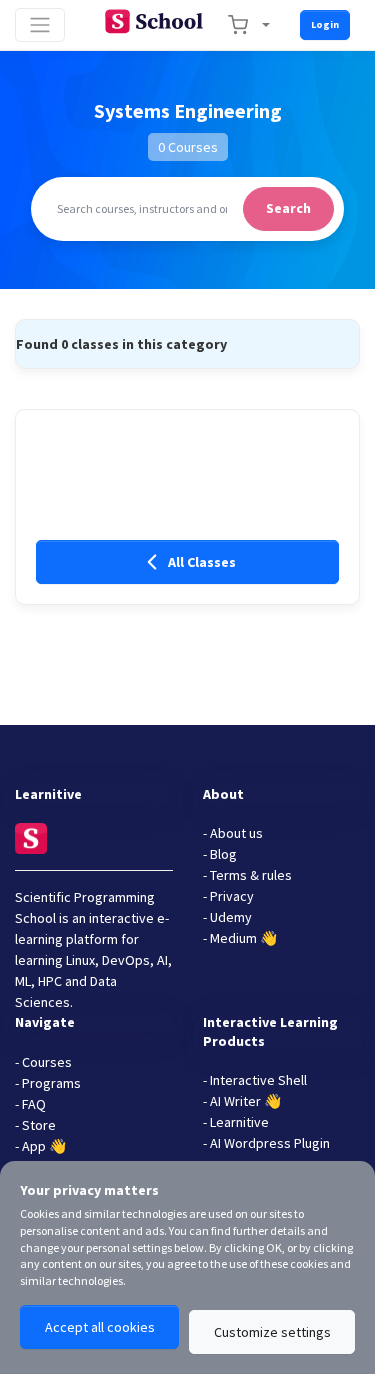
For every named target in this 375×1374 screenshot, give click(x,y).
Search (288, 208)
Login (325, 24)
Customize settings (272, 1332)
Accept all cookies (100, 1327)
